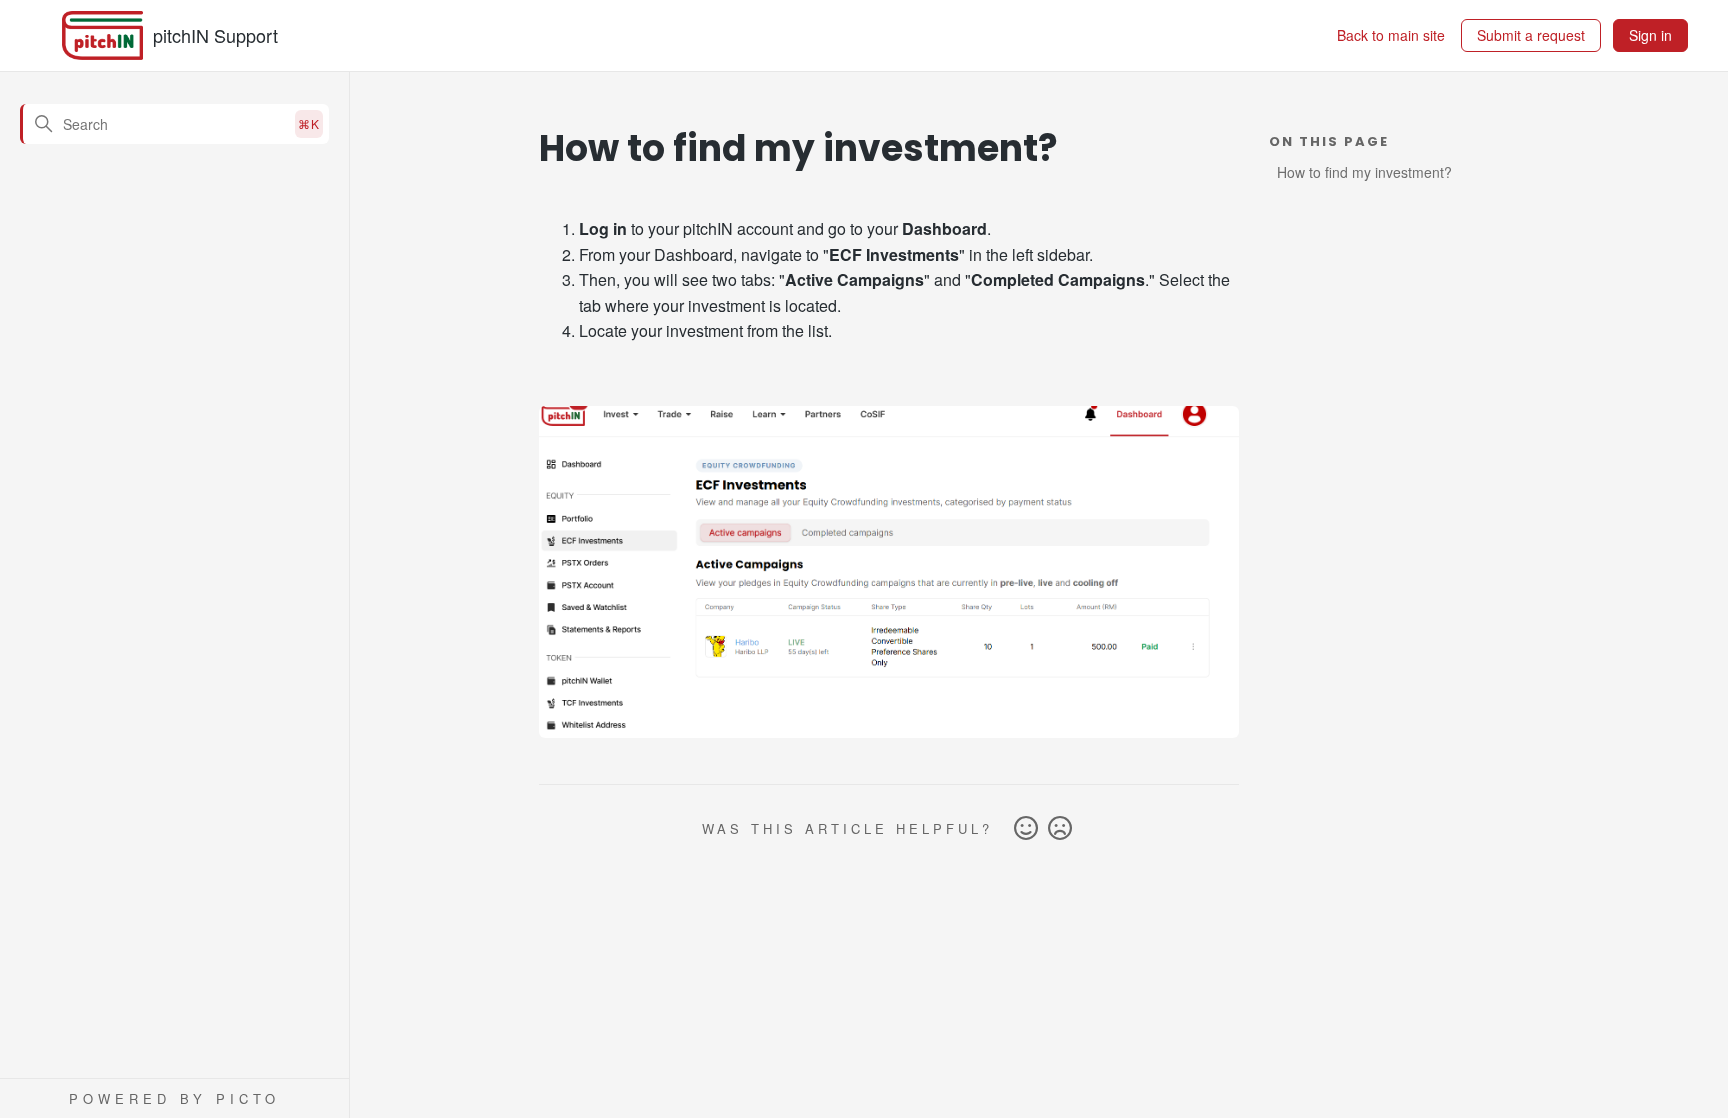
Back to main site (1391, 35)
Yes (1026, 829)
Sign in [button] (1650, 35)
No (1060, 829)
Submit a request (1531, 35)
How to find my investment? (1364, 172)
